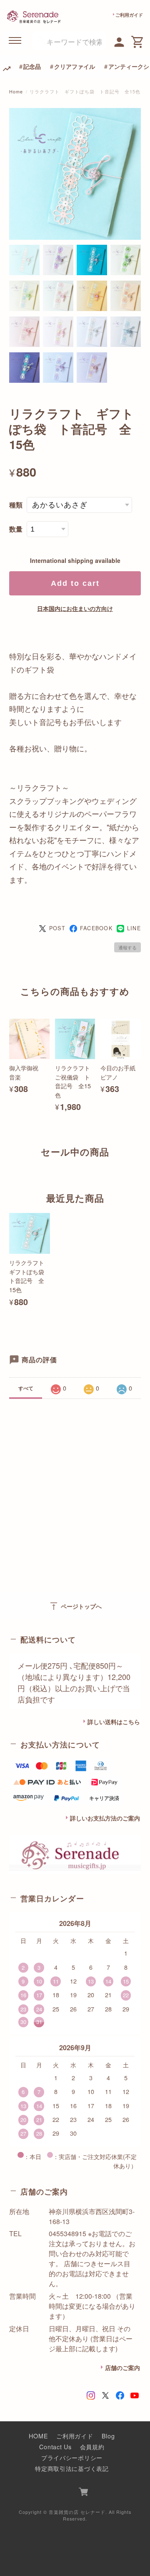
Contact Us (55, 2447)
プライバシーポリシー (72, 2457)
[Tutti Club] (119, 41)
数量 (16, 529)
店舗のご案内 (122, 2368)
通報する (127, 947)
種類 (16, 505)
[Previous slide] (9, 1168)
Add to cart (75, 583)
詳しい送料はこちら (114, 1722)
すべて (26, 1388)
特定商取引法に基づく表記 (72, 2468)
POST (57, 928)
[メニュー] (15, 41)
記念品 (32, 66)
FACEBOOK (96, 928)
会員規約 (92, 2447)
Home (16, 92)
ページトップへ (75, 1606)
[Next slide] (141, 1168)
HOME (38, 2436)
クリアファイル (75, 66)
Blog (108, 2436)
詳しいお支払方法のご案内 (105, 1818)
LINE (134, 928)
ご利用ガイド (129, 15)
